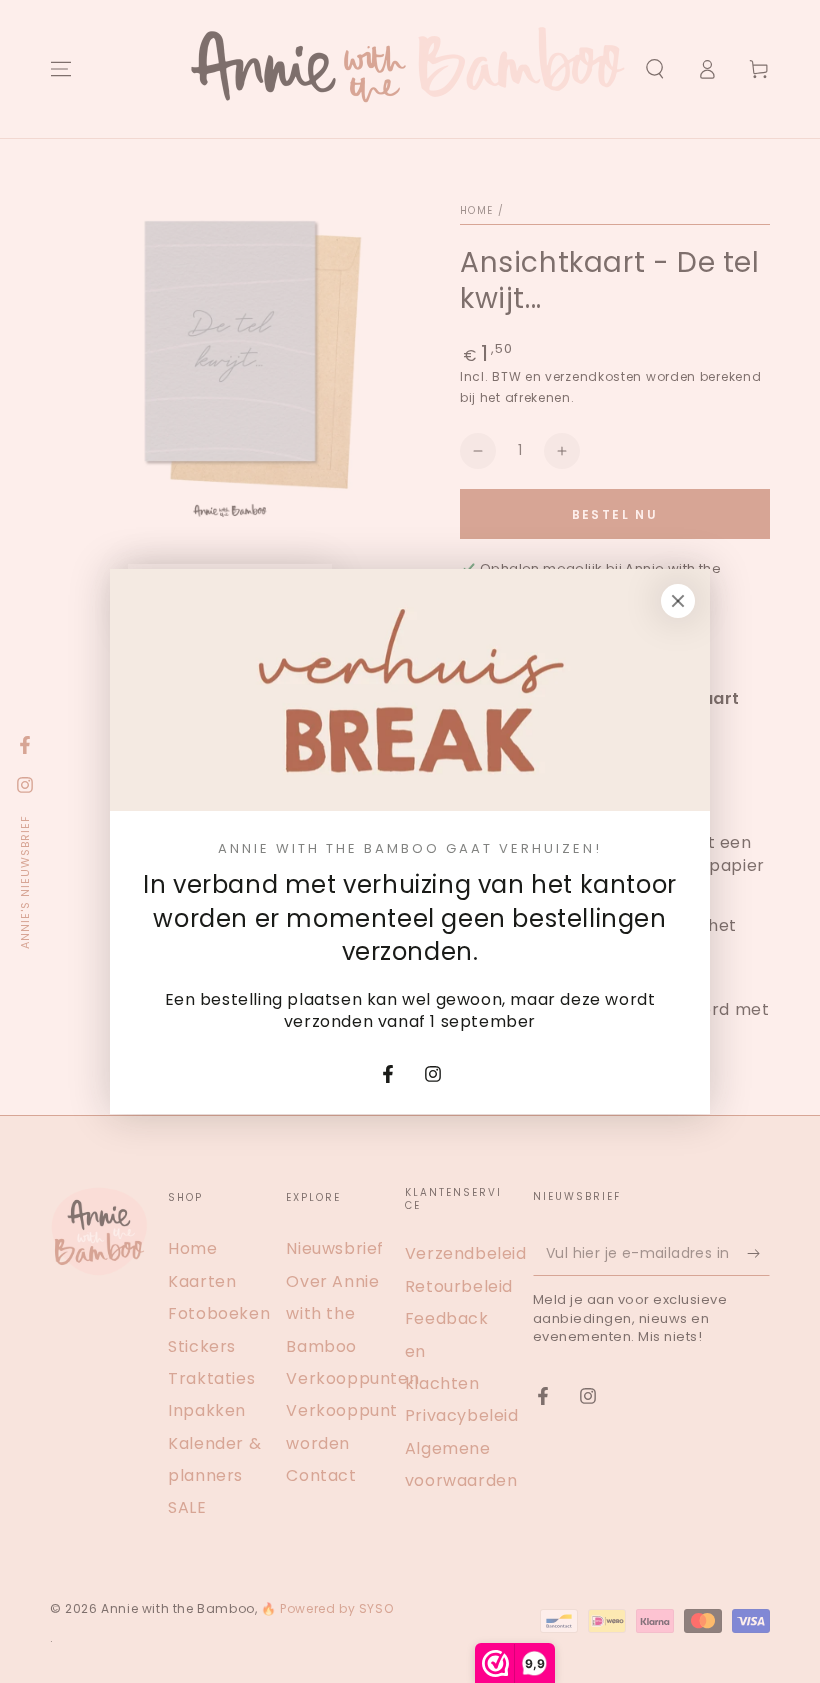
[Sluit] (678, 601)
